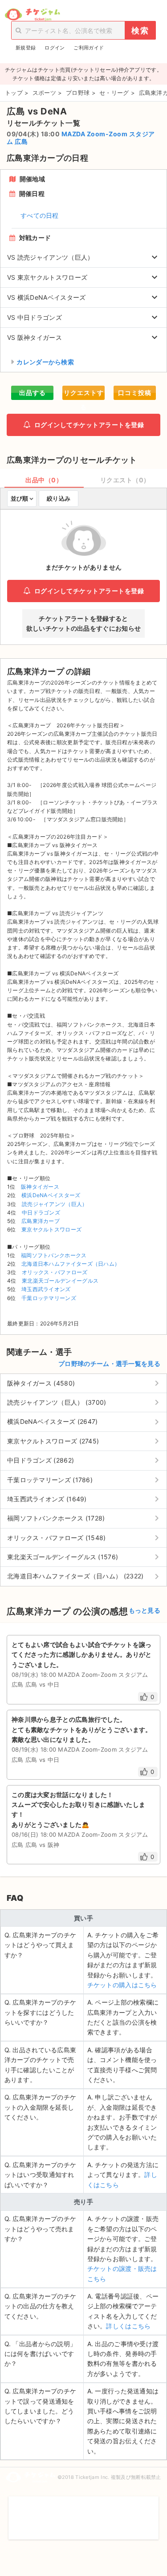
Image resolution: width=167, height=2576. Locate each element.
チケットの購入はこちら (122, 1985)
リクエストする (84, 394)
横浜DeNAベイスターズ (51, 1195)
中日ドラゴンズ (41, 1213)
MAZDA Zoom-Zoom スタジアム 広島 (81, 138)
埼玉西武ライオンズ (46, 1289)
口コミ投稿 (135, 393)
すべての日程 (40, 215)
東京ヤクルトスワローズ (51, 1229)
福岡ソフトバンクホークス (54, 1255)
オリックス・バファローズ (55, 1272)
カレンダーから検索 (45, 362)
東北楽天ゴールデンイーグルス (60, 1281)
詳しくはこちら (128, 2326)
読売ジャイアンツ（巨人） (55, 1204)
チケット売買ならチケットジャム (32, 15)
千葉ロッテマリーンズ (49, 1298)
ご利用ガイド (89, 48)
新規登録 (26, 48)
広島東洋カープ (41, 1221)
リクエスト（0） (125, 480)
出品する (33, 393)
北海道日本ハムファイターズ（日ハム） (71, 1264)
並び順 (19, 498)
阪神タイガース (40, 1187)
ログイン (55, 48)
